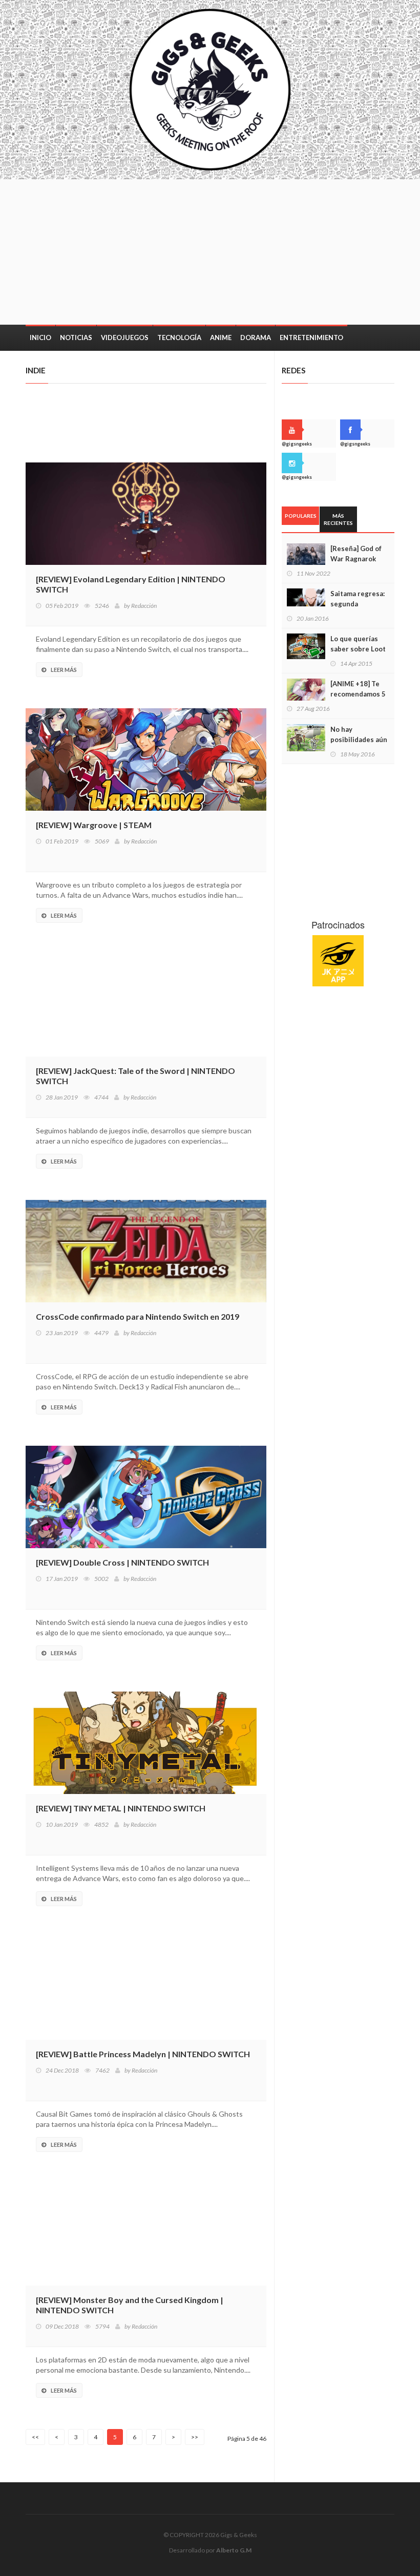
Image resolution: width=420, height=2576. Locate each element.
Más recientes (338, 519)
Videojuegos (125, 337)
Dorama (256, 337)
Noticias (76, 337)
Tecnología (179, 337)
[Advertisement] (255, 251)
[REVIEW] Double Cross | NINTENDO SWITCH (122, 1562)
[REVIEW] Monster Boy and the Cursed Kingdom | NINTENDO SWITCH (130, 2305)
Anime (221, 337)
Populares (301, 516)
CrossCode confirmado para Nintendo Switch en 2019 (138, 1316)
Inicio (40, 337)
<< (35, 2437)
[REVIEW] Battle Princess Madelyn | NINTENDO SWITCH (143, 2054)
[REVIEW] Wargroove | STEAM (94, 825)
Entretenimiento (311, 337)
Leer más (64, 670)
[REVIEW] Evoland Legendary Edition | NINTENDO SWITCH (131, 584)
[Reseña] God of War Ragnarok (356, 554)
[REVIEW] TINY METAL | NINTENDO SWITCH (121, 1808)
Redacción (144, 606)
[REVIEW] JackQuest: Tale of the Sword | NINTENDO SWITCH (135, 1076)
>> (195, 2437)
